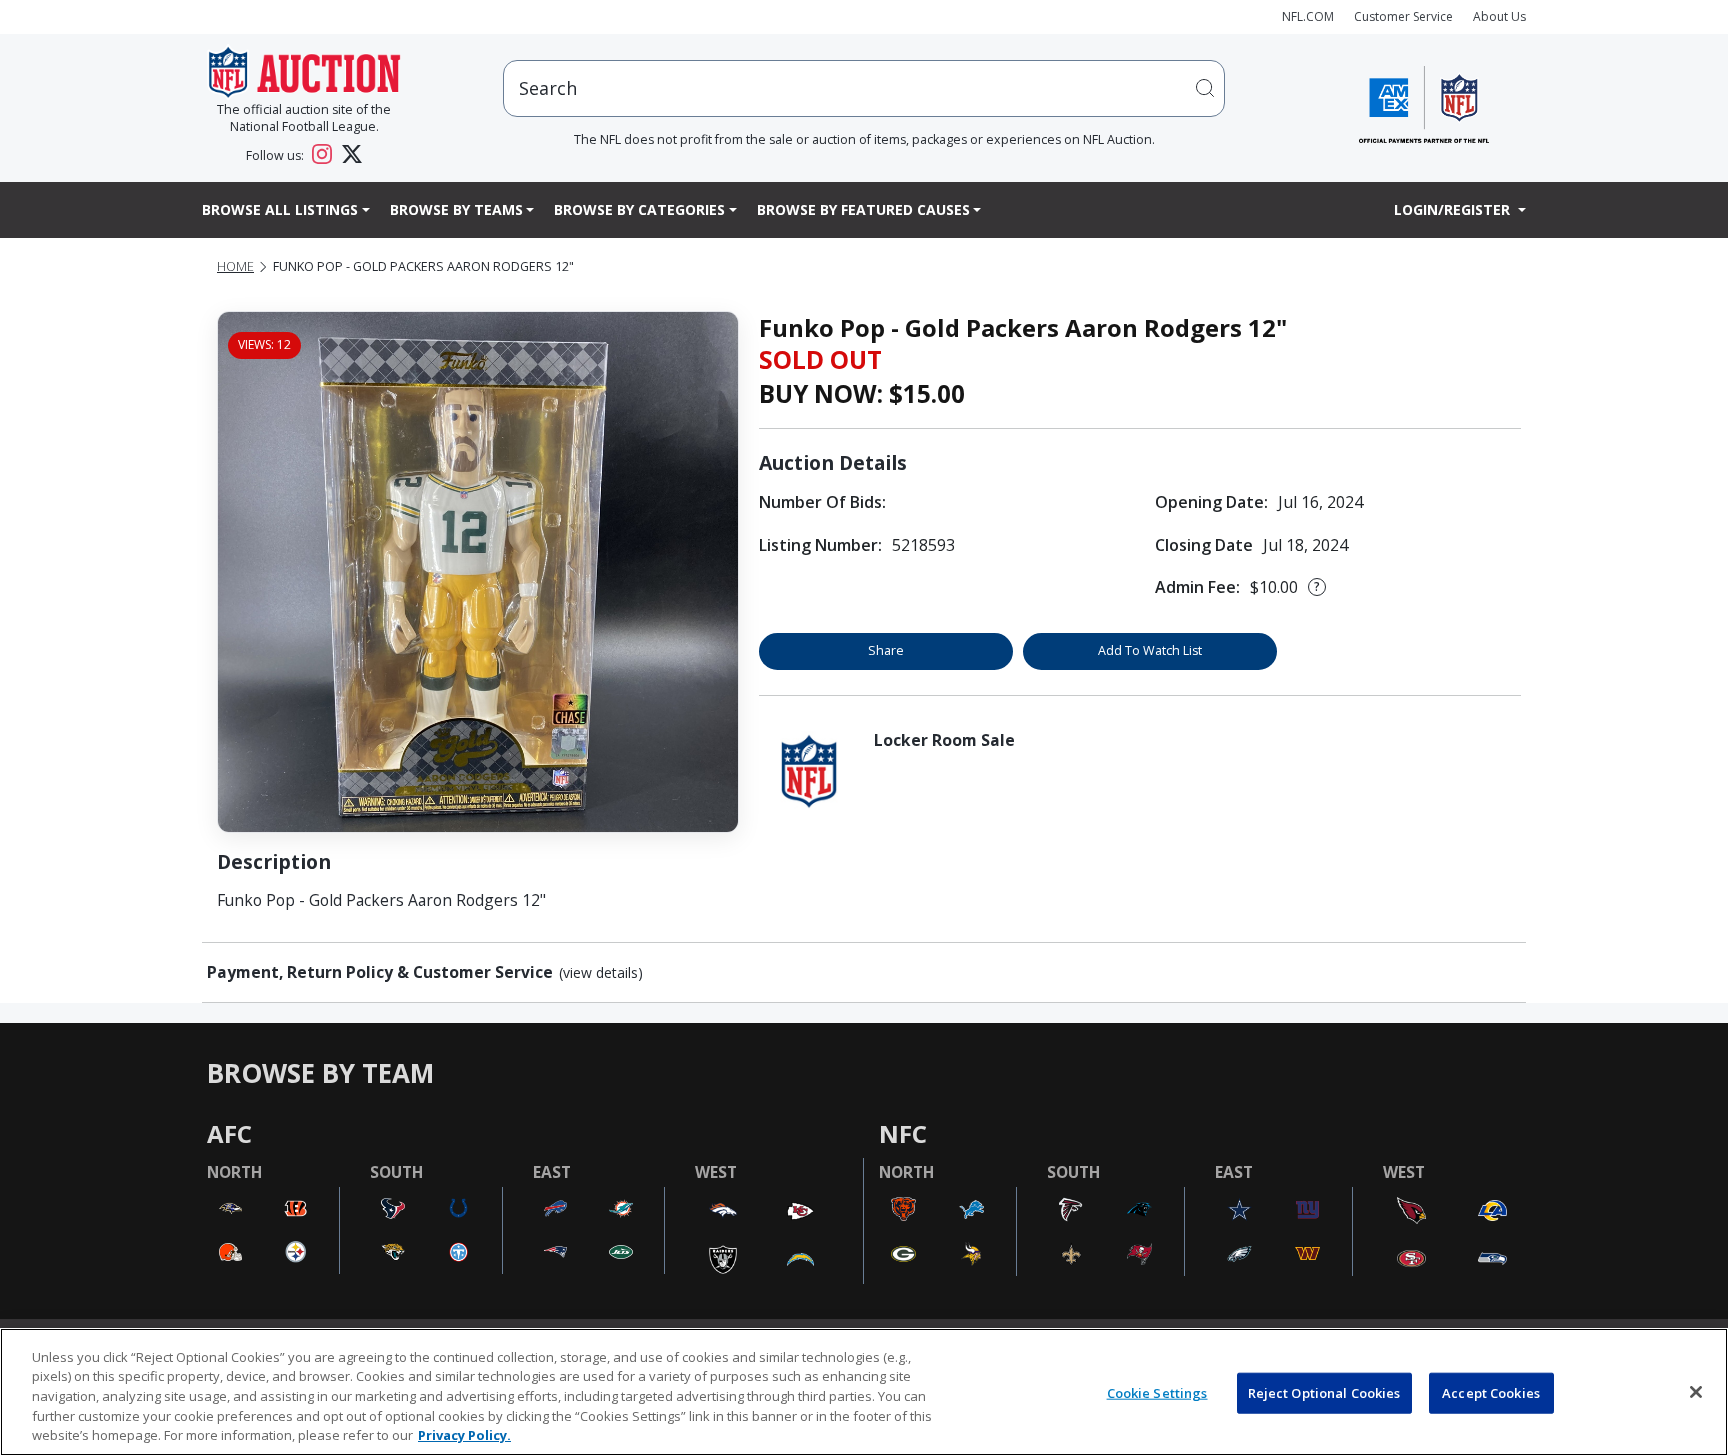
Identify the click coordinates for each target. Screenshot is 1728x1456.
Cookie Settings (1157, 1393)
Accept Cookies (1491, 1393)
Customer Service (1403, 16)
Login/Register (1454, 209)
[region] (864, 1392)
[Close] (1696, 1392)
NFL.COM (1308, 16)
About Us (1499, 16)
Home (235, 266)
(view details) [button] (601, 973)
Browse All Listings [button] (280, 209)
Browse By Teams (456, 209)
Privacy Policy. (464, 1435)
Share (886, 650)
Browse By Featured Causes (863, 209)
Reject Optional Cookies (1324, 1393)
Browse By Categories (639, 209)
